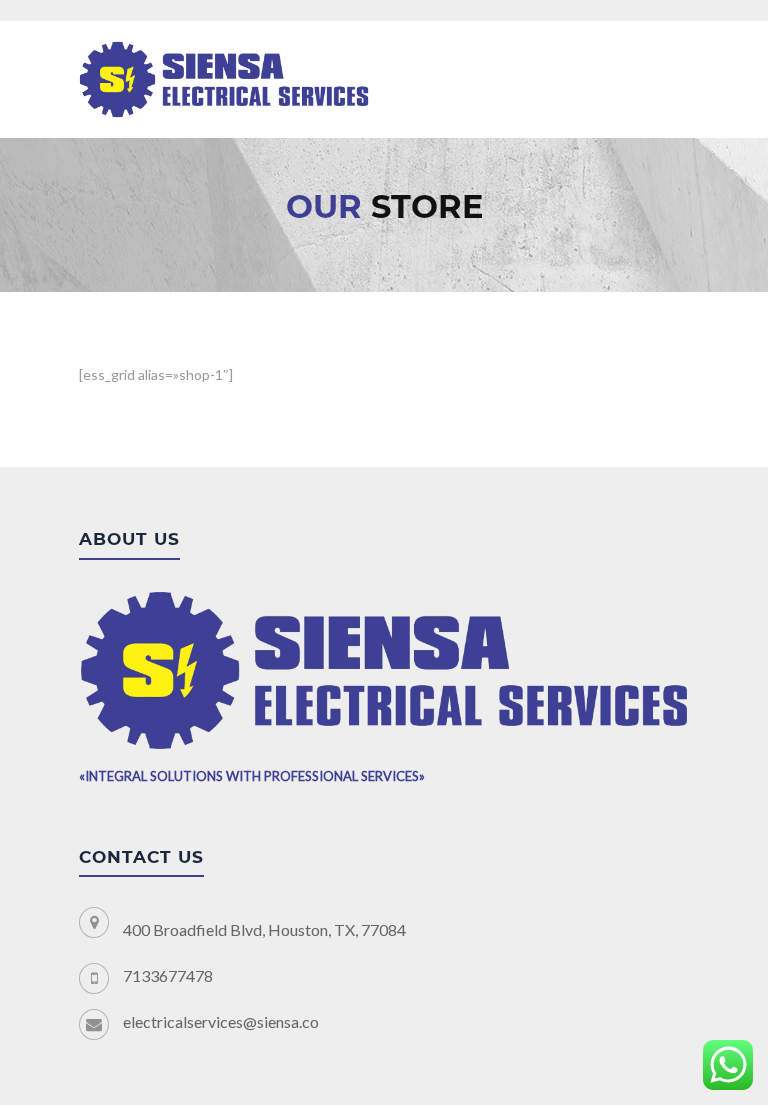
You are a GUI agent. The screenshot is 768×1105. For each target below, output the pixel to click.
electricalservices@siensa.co (221, 1021)
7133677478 (168, 975)
